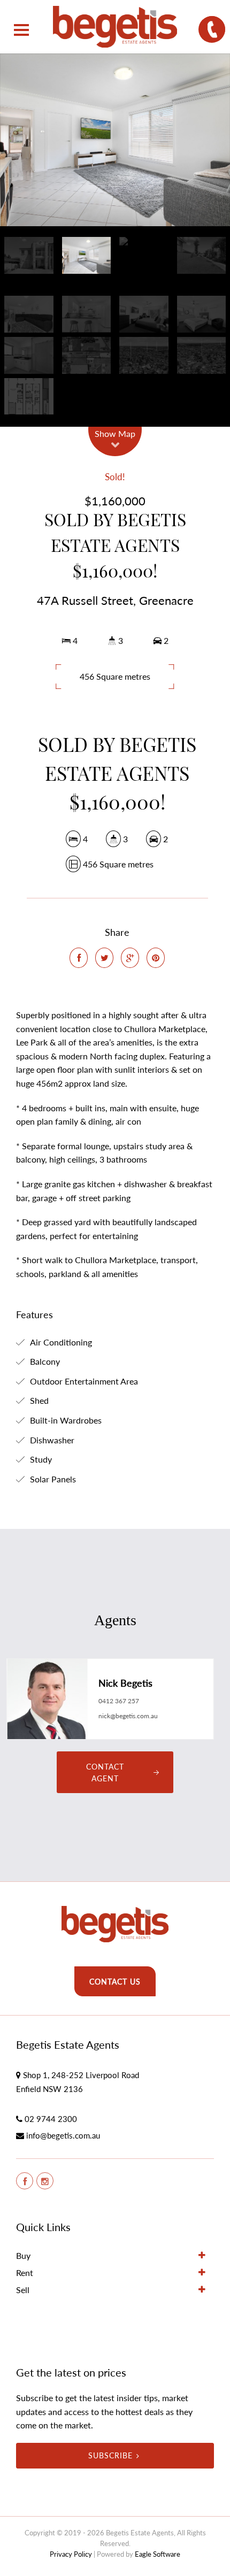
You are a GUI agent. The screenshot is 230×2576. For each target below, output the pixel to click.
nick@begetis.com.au (128, 1716)
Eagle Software (158, 2554)
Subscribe (110, 2455)
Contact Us (115, 1982)
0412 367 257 (119, 1701)
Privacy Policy (71, 2554)
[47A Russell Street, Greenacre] (115, 140)
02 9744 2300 (51, 2119)
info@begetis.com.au (63, 2135)
